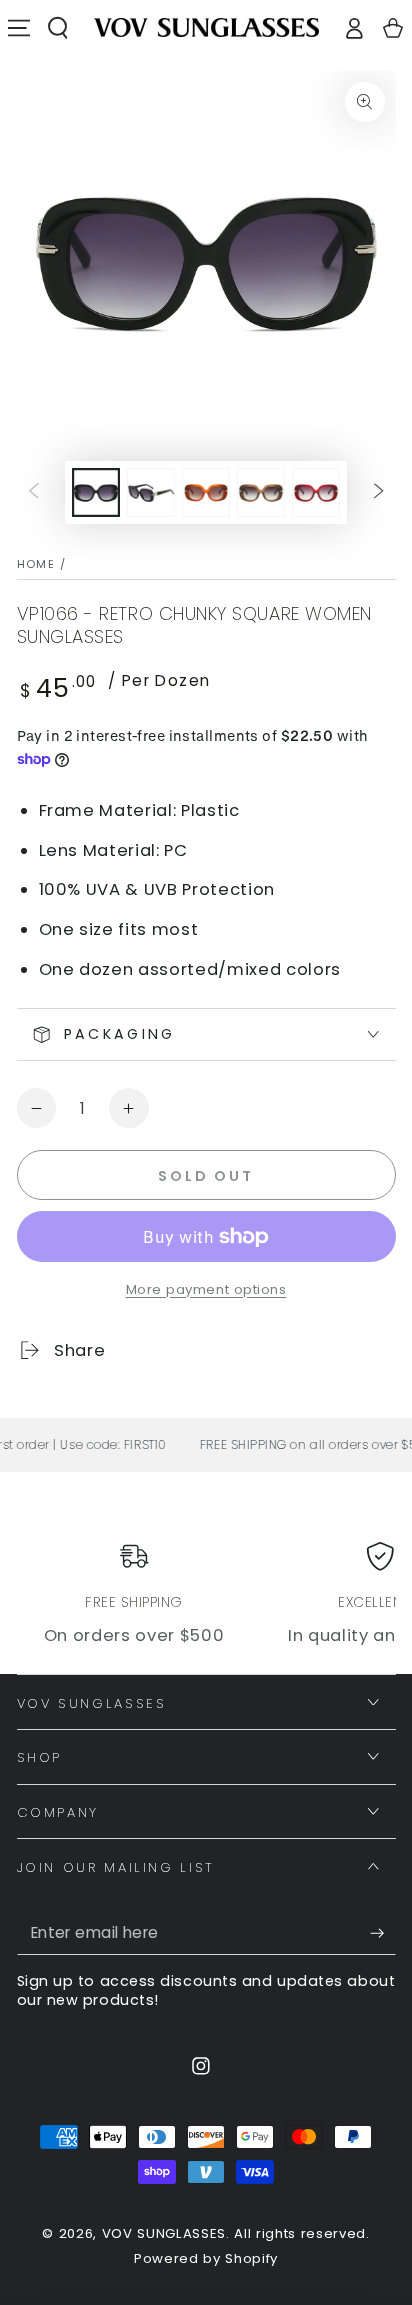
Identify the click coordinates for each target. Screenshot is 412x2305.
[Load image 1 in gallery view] (96, 492)
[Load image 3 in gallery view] (206, 492)
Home (36, 564)
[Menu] (19, 27)
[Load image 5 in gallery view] (316, 492)
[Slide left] (33, 492)
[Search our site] (58, 27)
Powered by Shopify (206, 2259)
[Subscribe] (382, 1933)
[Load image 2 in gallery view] (151, 492)
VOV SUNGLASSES (164, 2233)
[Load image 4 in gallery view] (261, 492)
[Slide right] (379, 492)
